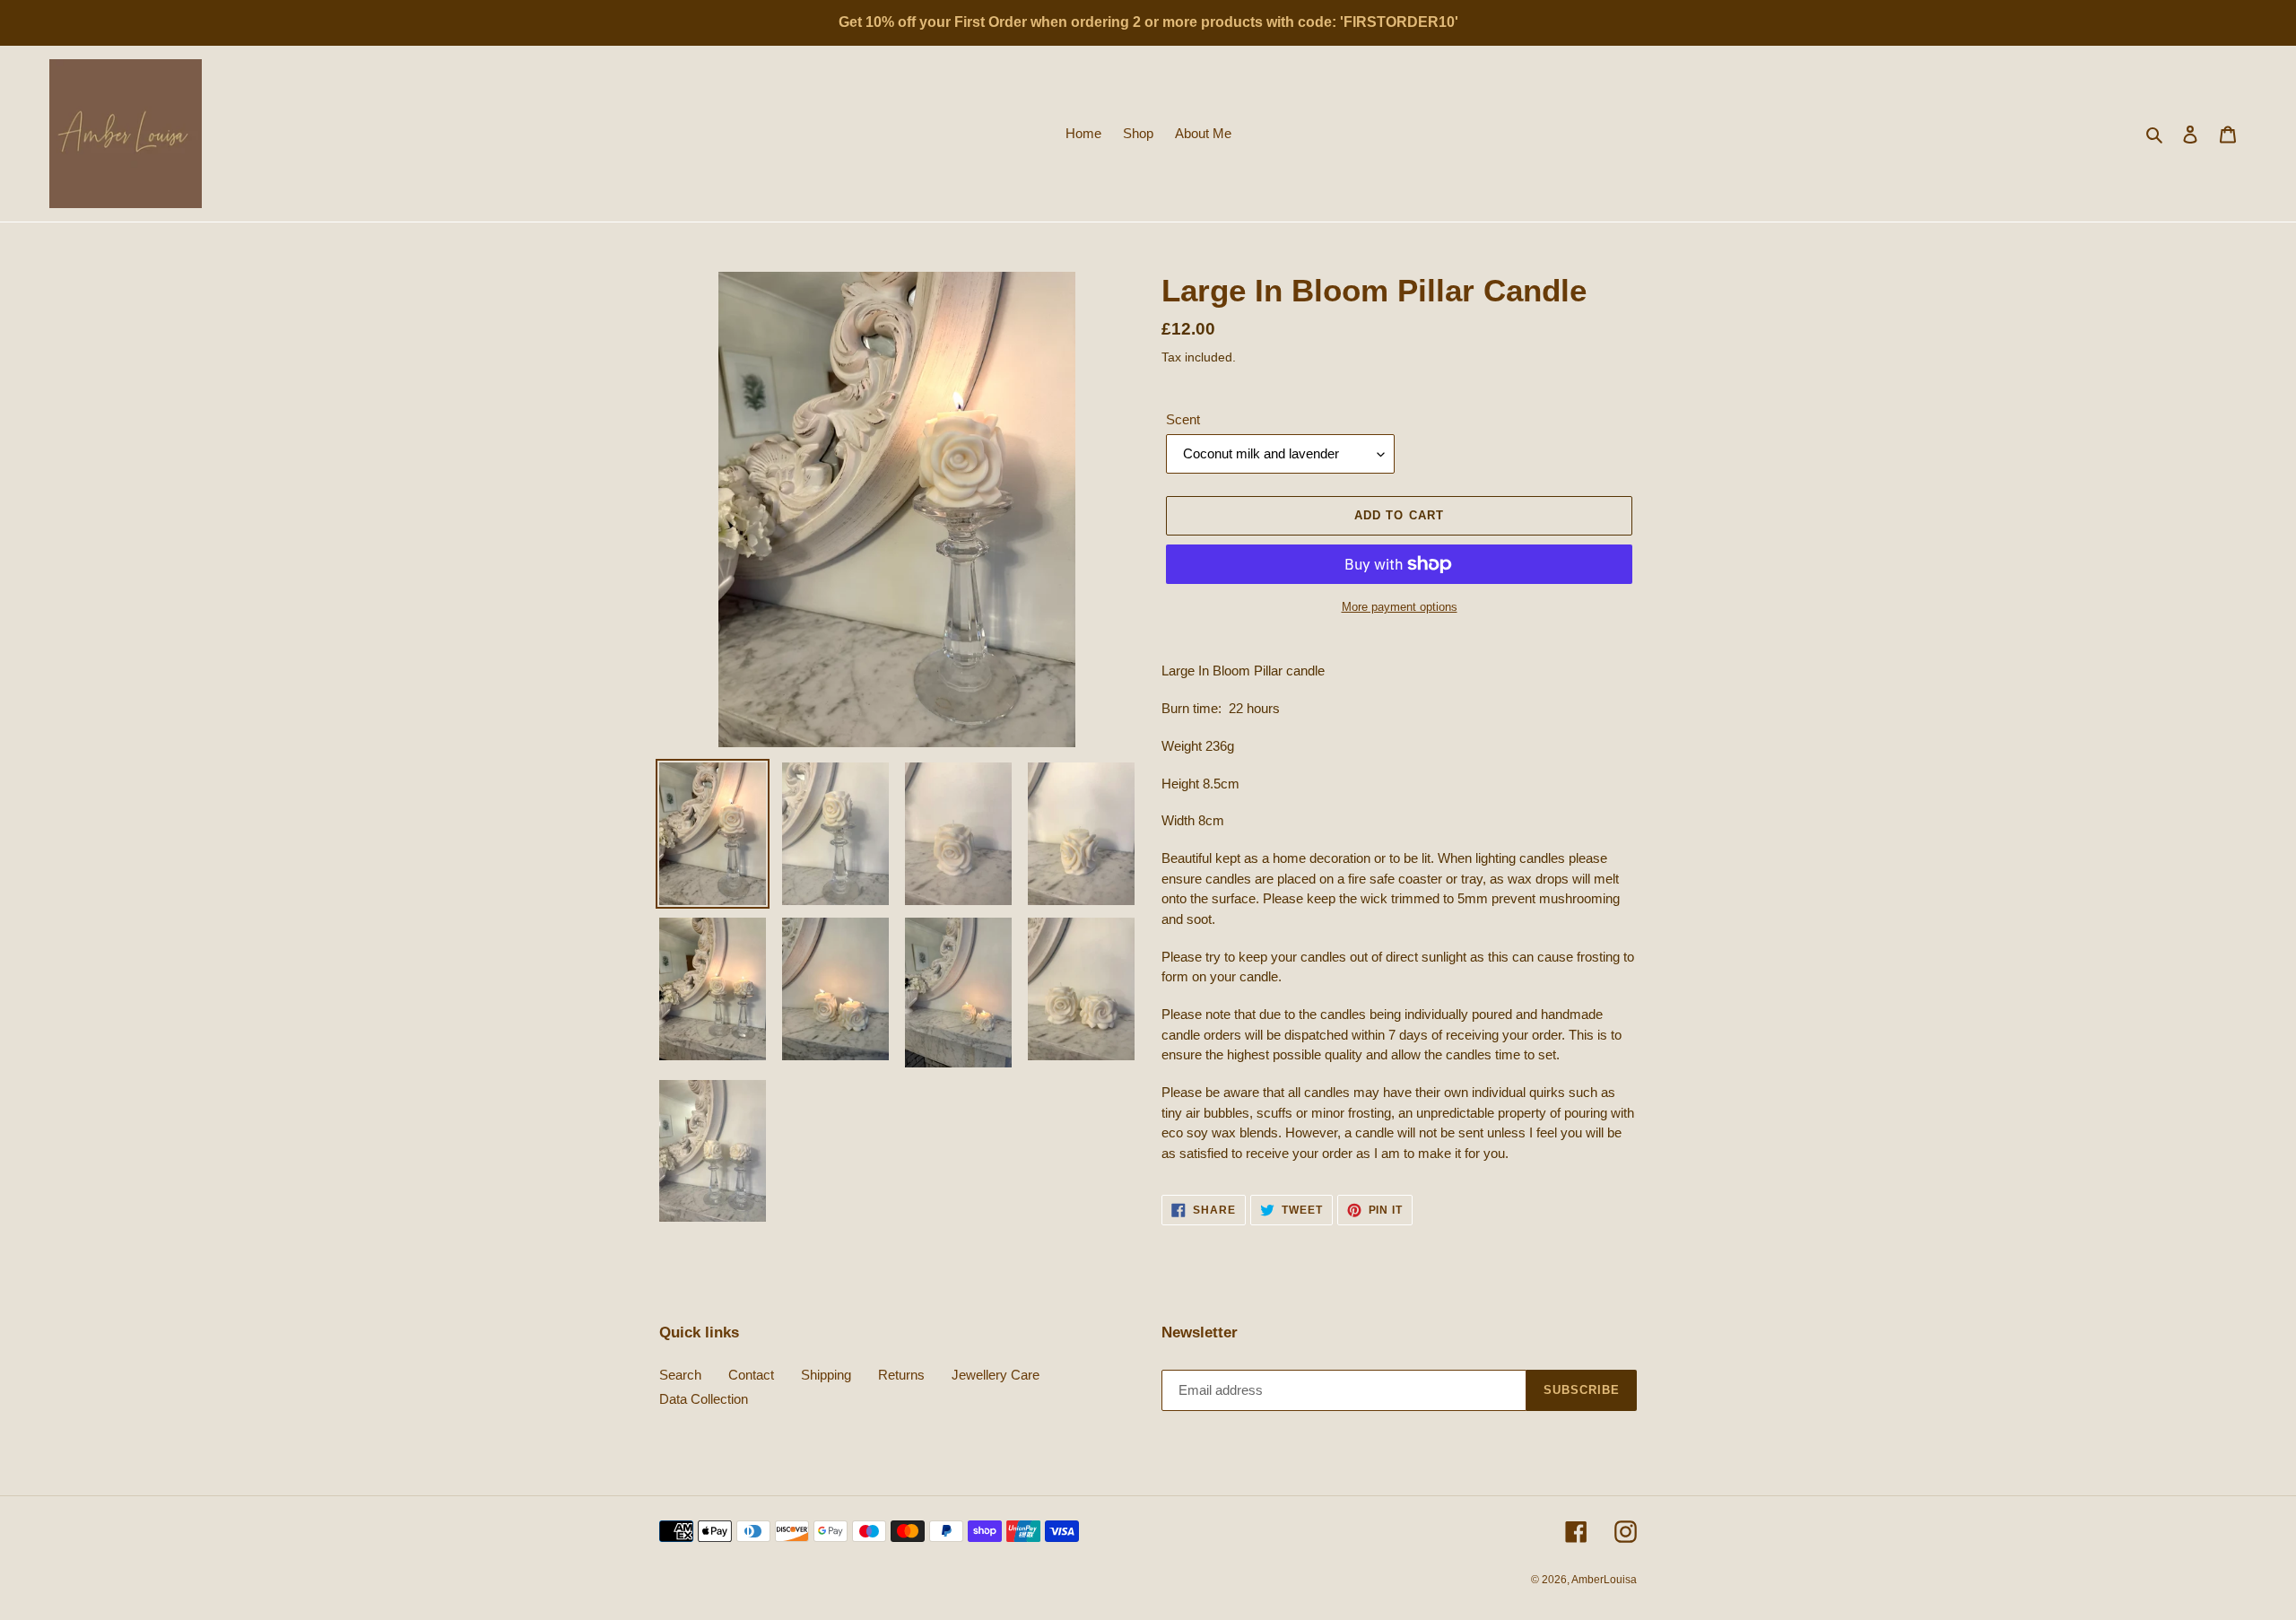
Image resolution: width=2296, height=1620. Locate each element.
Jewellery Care (996, 1375)
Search (680, 1375)
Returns (901, 1375)
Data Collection (704, 1399)
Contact (751, 1375)
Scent (1183, 419)
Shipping (826, 1375)
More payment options (1400, 607)
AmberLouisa (1604, 1580)
